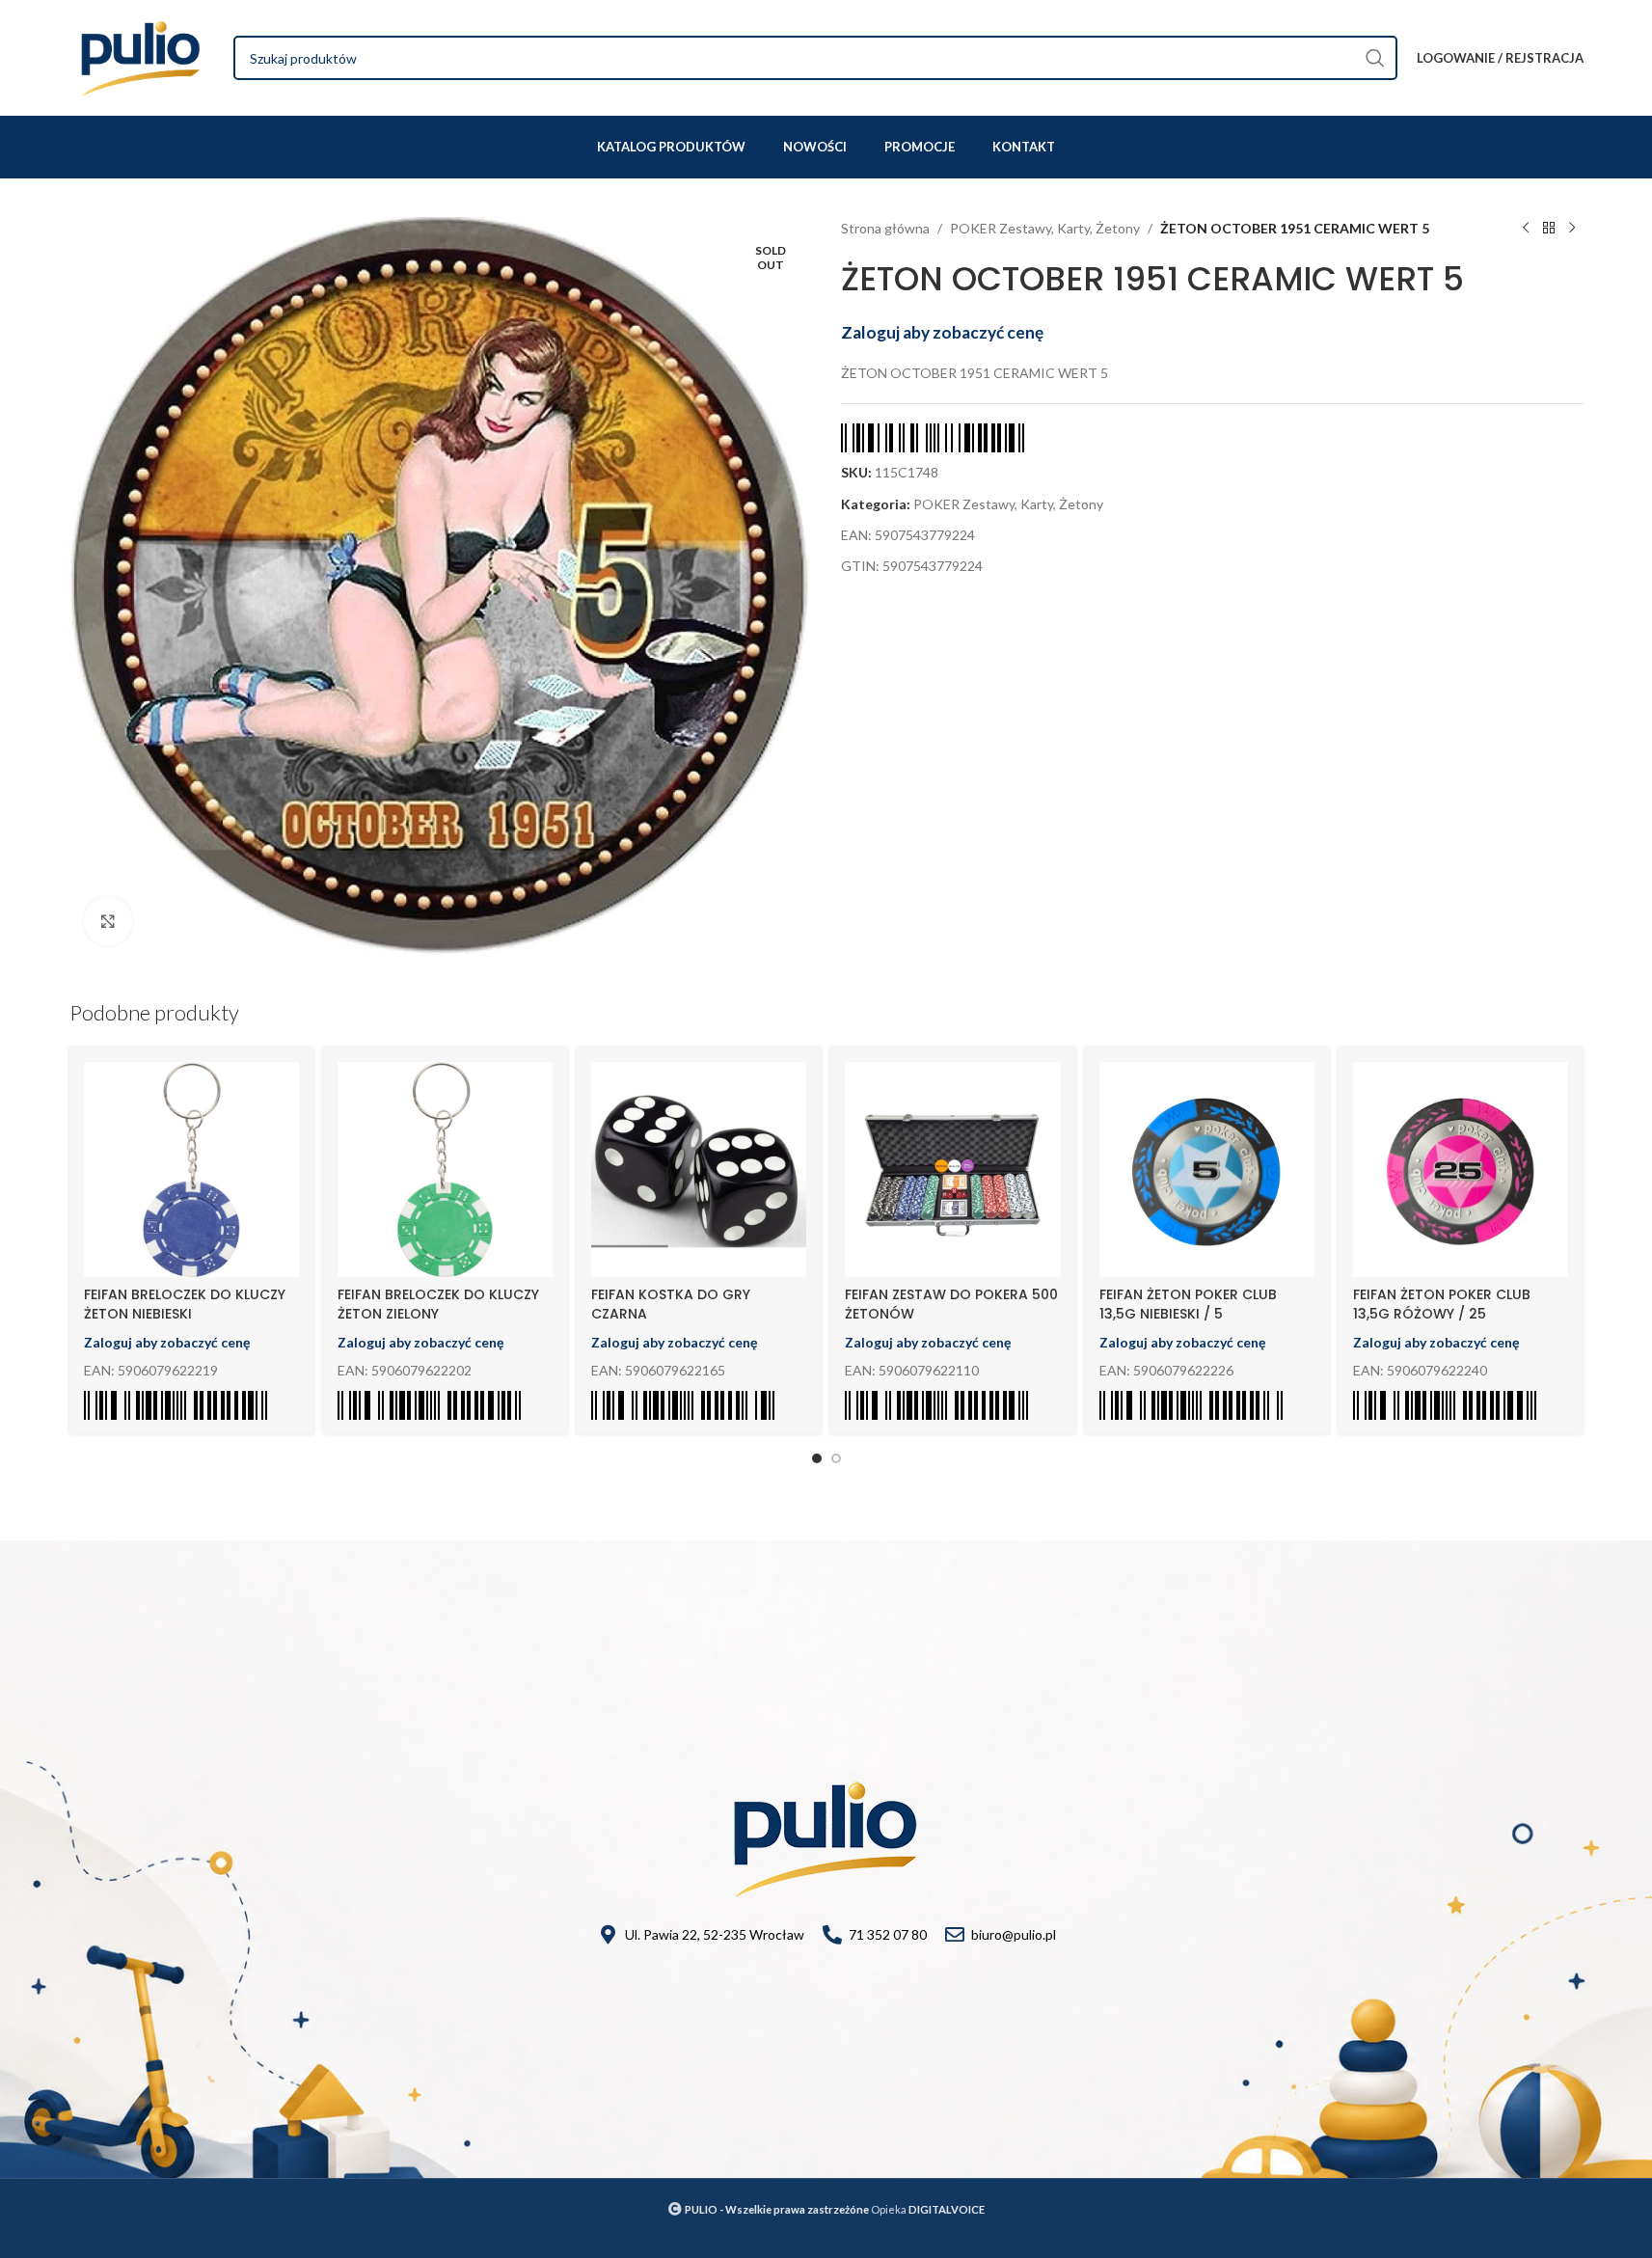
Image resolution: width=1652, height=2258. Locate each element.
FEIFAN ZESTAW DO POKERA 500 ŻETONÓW (951, 1304)
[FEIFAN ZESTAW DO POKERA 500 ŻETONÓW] (952, 1170)
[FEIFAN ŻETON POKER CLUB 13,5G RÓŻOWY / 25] (1461, 1170)
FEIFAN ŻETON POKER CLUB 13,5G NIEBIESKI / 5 (1188, 1304)
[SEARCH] (1375, 58)
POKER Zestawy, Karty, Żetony (1045, 228)
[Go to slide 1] (817, 1458)
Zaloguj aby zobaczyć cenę (942, 332)
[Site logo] (142, 56)
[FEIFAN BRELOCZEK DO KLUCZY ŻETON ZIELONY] (445, 1170)
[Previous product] (1526, 229)
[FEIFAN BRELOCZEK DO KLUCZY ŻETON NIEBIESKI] (191, 1170)
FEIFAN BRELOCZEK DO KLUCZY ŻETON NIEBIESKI (185, 1304)
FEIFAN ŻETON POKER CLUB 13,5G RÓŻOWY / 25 (1442, 1304)
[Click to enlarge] (108, 921)
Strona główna (885, 228)
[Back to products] (1549, 229)
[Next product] (1572, 229)
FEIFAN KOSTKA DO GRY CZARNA (671, 1304)
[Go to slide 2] (836, 1458)
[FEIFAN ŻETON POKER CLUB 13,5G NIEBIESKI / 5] (1207, 1170)
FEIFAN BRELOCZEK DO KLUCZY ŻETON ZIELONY (438, 1304)
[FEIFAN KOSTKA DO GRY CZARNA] (699, 1170)
